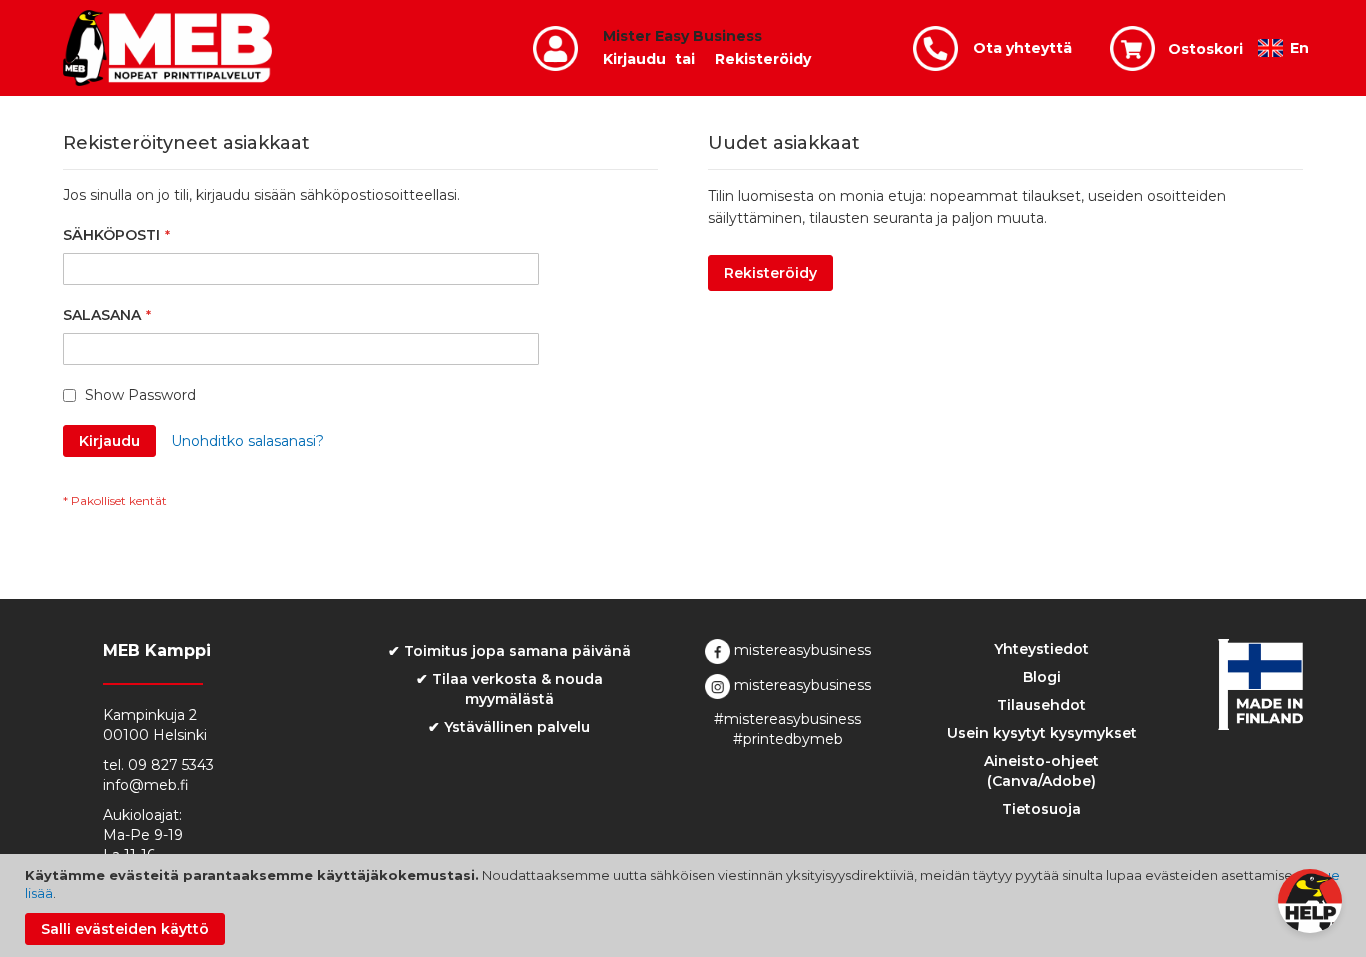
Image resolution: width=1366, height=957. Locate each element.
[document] (685, 905)
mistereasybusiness (800, 650)
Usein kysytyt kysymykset (1042, 733)
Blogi (1042, 677)
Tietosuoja (1041, 809)
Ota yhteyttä (1022, 48)
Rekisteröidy (763, 59)
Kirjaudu (634, 59)
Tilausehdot (1041, 705)
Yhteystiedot (1041, 649)
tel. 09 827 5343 (158, 765)
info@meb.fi (146, 785)
